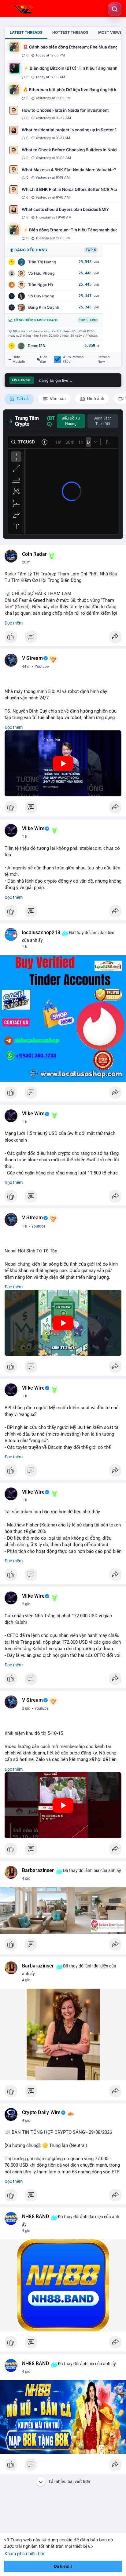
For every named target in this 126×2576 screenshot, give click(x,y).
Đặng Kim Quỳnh (44, 307)
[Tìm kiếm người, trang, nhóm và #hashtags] (115, 9)
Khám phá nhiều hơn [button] (25, 2553)
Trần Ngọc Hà (41, 285)
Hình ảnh (95, 399)
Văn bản (57, 399)
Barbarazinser (38, 1870)
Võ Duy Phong (41, 296)
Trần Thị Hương (42, 262)
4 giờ (26, 1878)
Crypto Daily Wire (41, 2113)
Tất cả (22, 399)
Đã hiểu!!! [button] (63, 2566)
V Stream (33, 658)
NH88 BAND (35, 2217)
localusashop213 (41, 933)
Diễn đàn (44, 359)
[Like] (63, 638)
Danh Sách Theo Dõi (103, 421)
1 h (25, 837)
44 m (26, 667)
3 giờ (26, 1708)
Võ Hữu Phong (41, 273)
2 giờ (26, 1604)
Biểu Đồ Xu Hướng (71, 421)
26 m (26, 562)
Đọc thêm (14, 623)
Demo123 (36, 346)
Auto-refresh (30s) (73, 359)
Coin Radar (34, 554)
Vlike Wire (33, 829)
